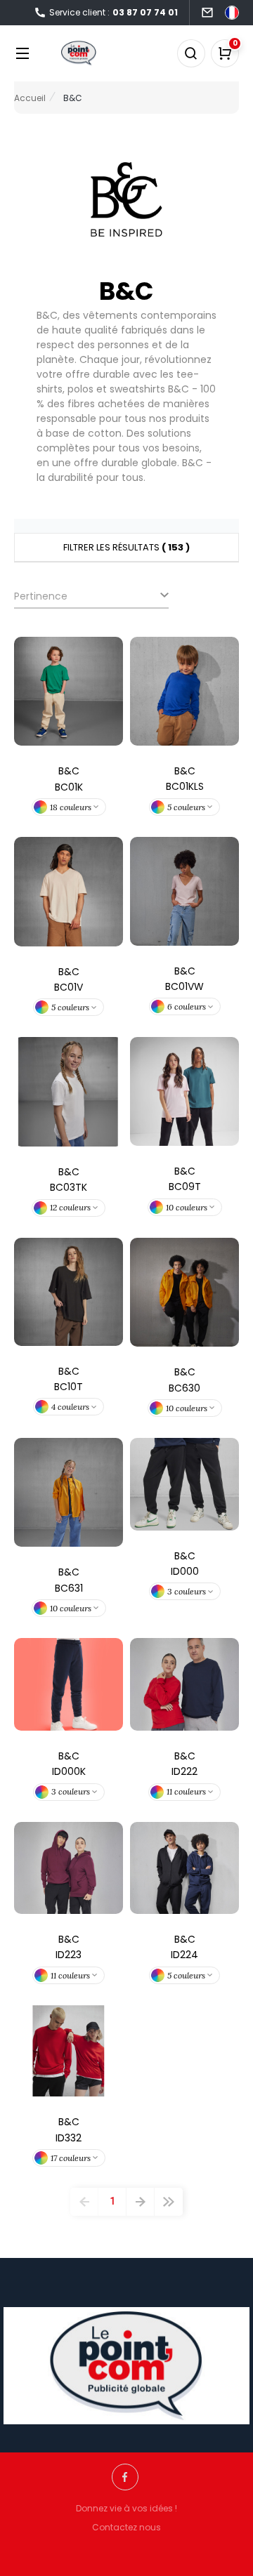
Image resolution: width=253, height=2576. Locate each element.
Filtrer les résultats (126, 547)
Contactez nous (126, 2527)
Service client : (113, 12)
